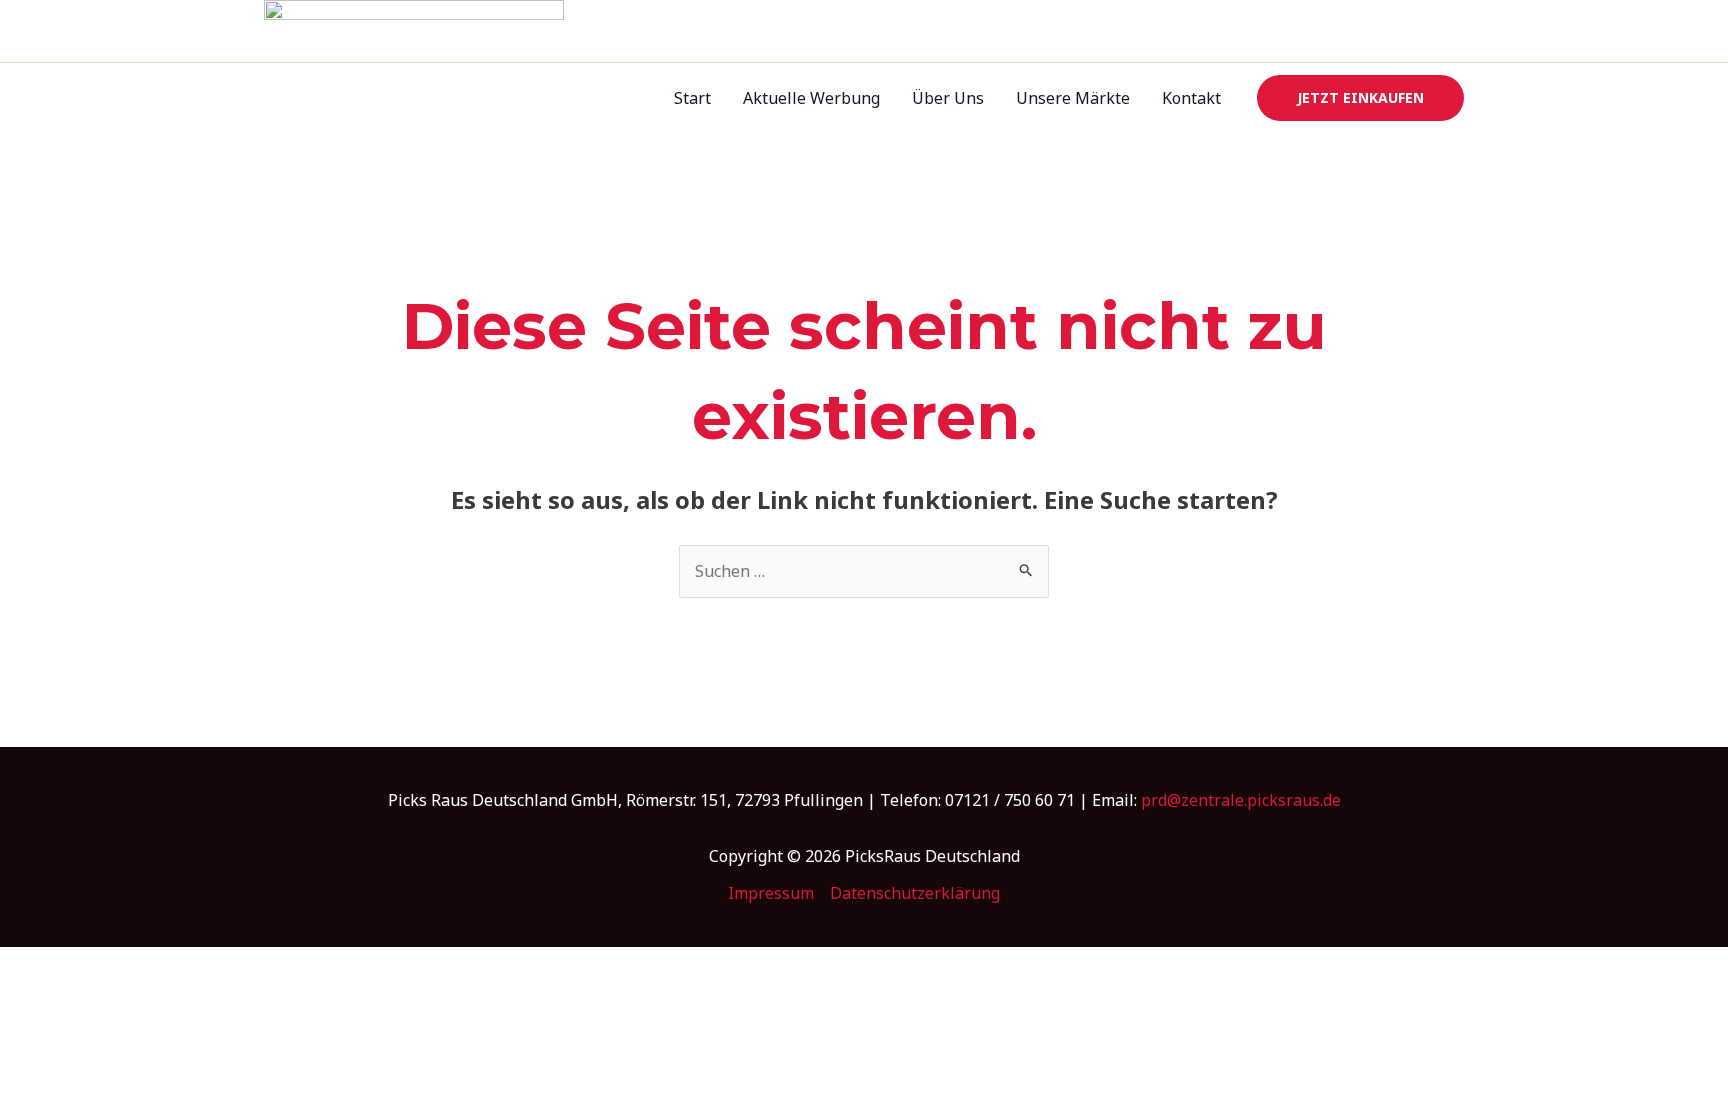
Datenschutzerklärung (915, 893)
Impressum (771, 893)
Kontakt (1191, 98)
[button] (1360, 98)
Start (692, 98)
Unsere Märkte (1073, 98)
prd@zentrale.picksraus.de (1241, 800)
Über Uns (948, 98)
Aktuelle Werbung (811, 98)
